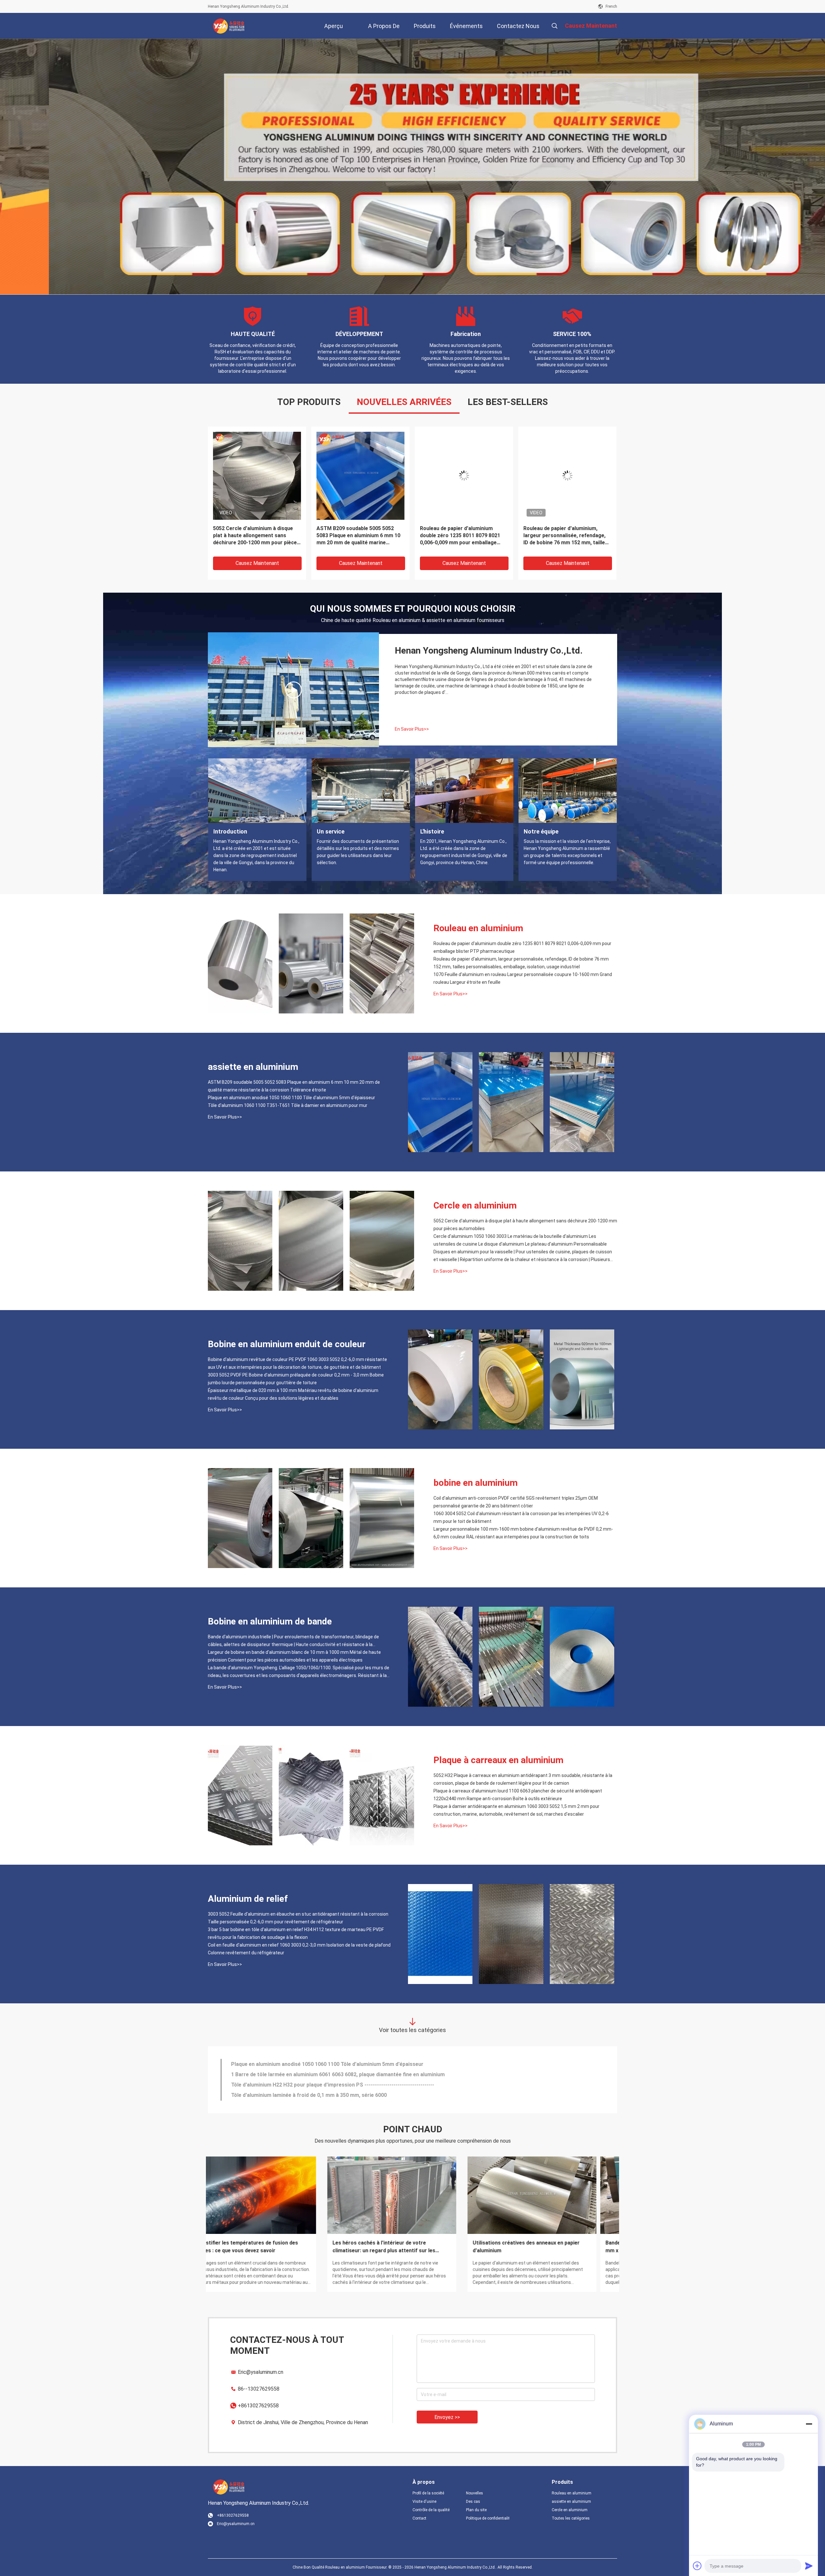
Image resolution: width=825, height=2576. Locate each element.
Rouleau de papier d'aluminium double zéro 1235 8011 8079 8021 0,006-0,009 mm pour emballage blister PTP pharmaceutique (460, 536)
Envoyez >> (447, 2417)
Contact (419, 2518)
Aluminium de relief (248, 1899)
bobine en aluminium (476, 1483)
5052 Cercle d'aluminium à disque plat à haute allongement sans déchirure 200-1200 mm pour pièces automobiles (256, 536)
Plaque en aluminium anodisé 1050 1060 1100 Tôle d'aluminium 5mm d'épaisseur (291, 1098)
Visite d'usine (424, 2502)
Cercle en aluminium (475, 1205)
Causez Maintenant (257, 563)
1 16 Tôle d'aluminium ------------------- (276, 2074)
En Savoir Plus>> (412, 729)
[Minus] (809, 2424)
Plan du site (476, 2510)
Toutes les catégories (571, 2518)
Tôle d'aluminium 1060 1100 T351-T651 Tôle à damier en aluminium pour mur (288, 1105)
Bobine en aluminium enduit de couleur (287, 1344)
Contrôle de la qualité (431, 2510)
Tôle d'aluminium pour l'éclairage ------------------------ (295, 2085)
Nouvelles (475, 2493)
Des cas (473, 2502)
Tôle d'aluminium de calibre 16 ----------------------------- (296, 2064)
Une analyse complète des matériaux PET (544, 2243)
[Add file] (697, 2566)
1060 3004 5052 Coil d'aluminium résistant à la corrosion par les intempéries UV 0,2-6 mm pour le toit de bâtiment (521, 1517)
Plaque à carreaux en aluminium (498, 1760)
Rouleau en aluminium (478, 928)
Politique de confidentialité (488, 2518)
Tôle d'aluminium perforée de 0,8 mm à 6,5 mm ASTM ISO (300, 2095)
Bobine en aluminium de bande (270, 1621)
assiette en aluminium (253, 1067)
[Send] (809, 2566)
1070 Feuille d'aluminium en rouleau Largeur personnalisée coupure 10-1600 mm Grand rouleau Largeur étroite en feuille (523, 978)
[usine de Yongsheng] (294, 690)
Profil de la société (428, 2493)
